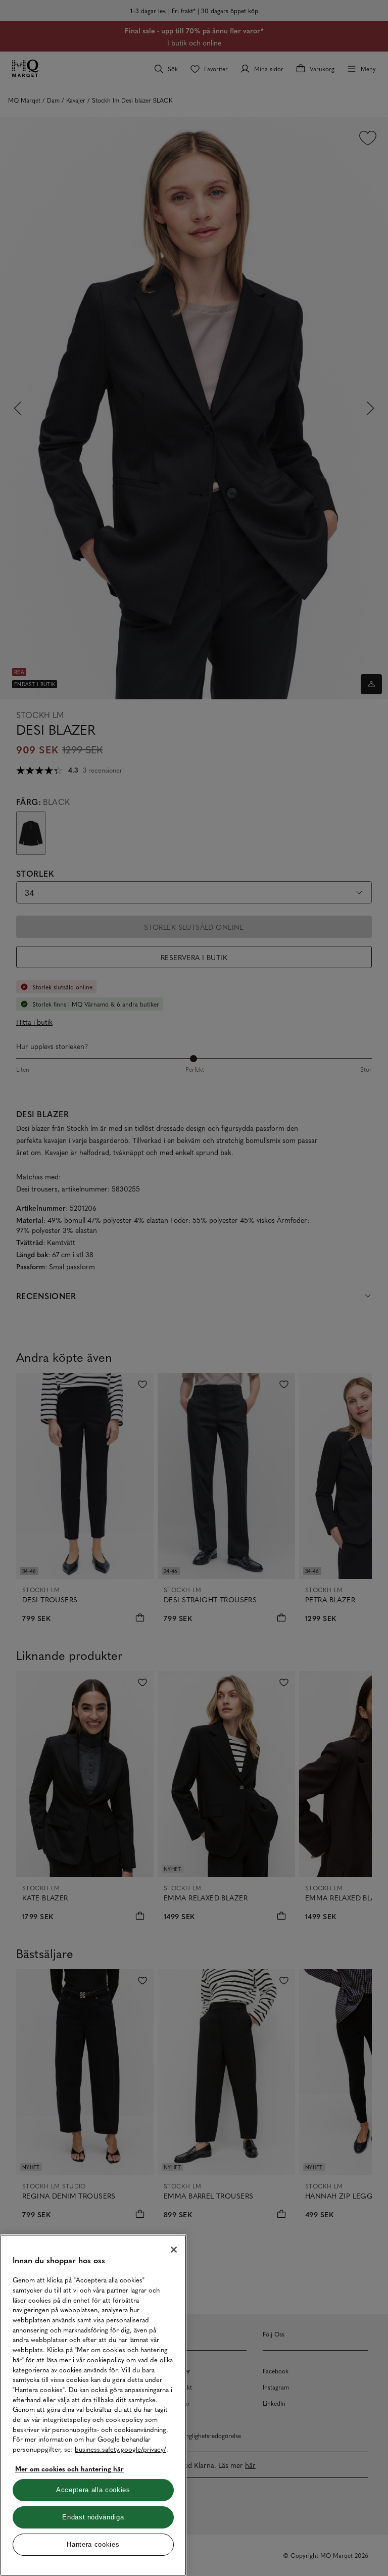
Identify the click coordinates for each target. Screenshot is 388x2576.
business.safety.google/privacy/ (120, 2449)
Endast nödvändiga (93, 2517)
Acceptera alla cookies (93, 2490)
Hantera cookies (93, 2544)
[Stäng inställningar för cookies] (174, 2250)
